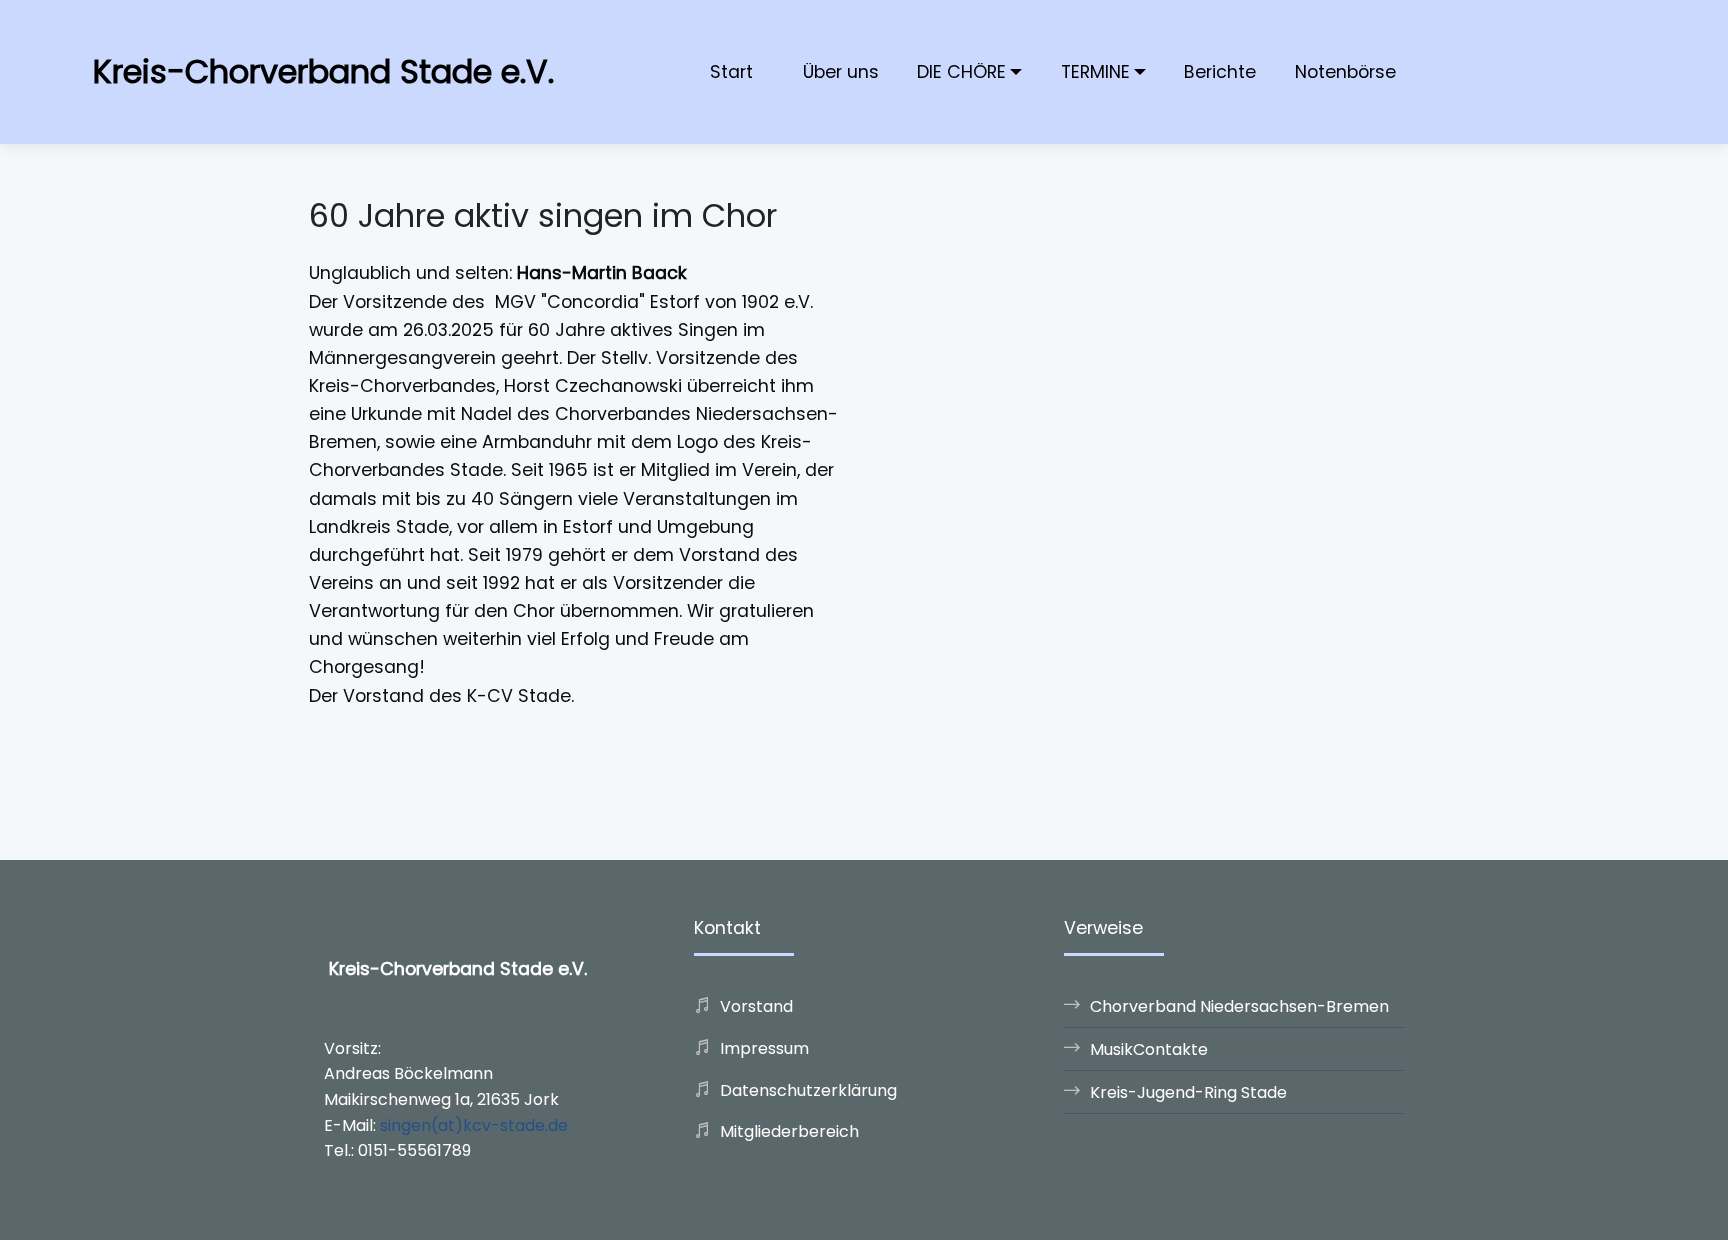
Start (731, 72)
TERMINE (1095, 72)
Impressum (764, 1048)
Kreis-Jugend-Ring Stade (1188, 1092)
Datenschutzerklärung (808, 1090)
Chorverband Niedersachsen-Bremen (1239, 1006)
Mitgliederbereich (789, 1131)
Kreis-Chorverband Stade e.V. (323, 71)
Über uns (841, 72)
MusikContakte (1149, 1049)
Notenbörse (1345, 72)
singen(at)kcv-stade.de (474, 1125)
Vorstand (756, 1006)
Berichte (1220, 72)
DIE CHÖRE (961, 72)
